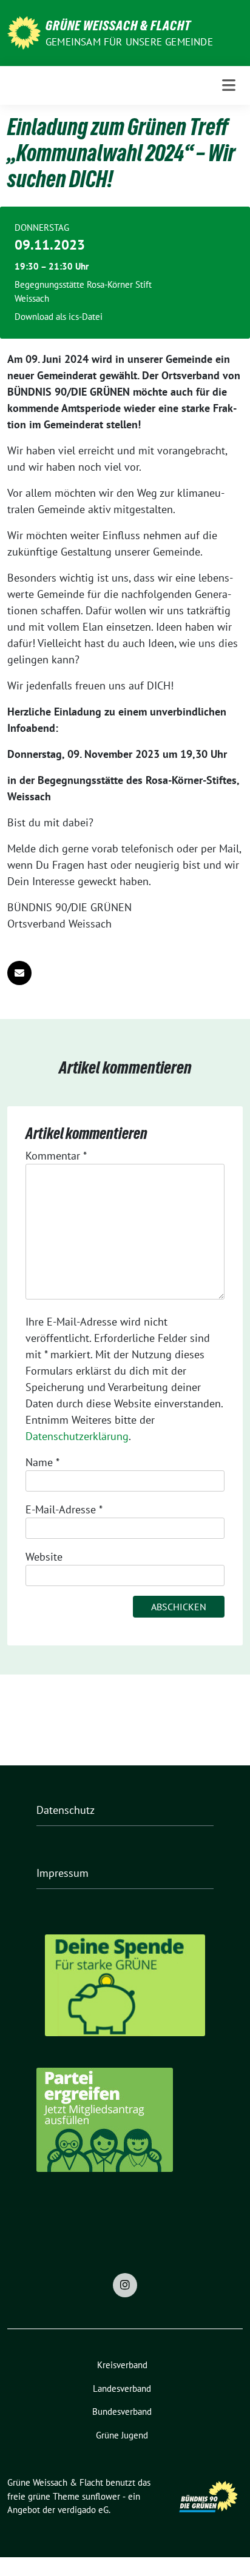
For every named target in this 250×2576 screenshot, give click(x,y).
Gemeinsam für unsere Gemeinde (129, 42)
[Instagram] (125, 2285)
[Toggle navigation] (229, 85)
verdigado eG (83, 2510)
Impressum (62, 1873)
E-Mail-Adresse (64, 1509)
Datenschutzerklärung (77, 1436)
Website (44, 1557)
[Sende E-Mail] (19, 973)
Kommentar (56, 1156)
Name (42, 1462)
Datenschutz (66, 1810)
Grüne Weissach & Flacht (118, 25)
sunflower (101, 2496)
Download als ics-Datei (59, 317)
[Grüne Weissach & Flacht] (24, 32)
